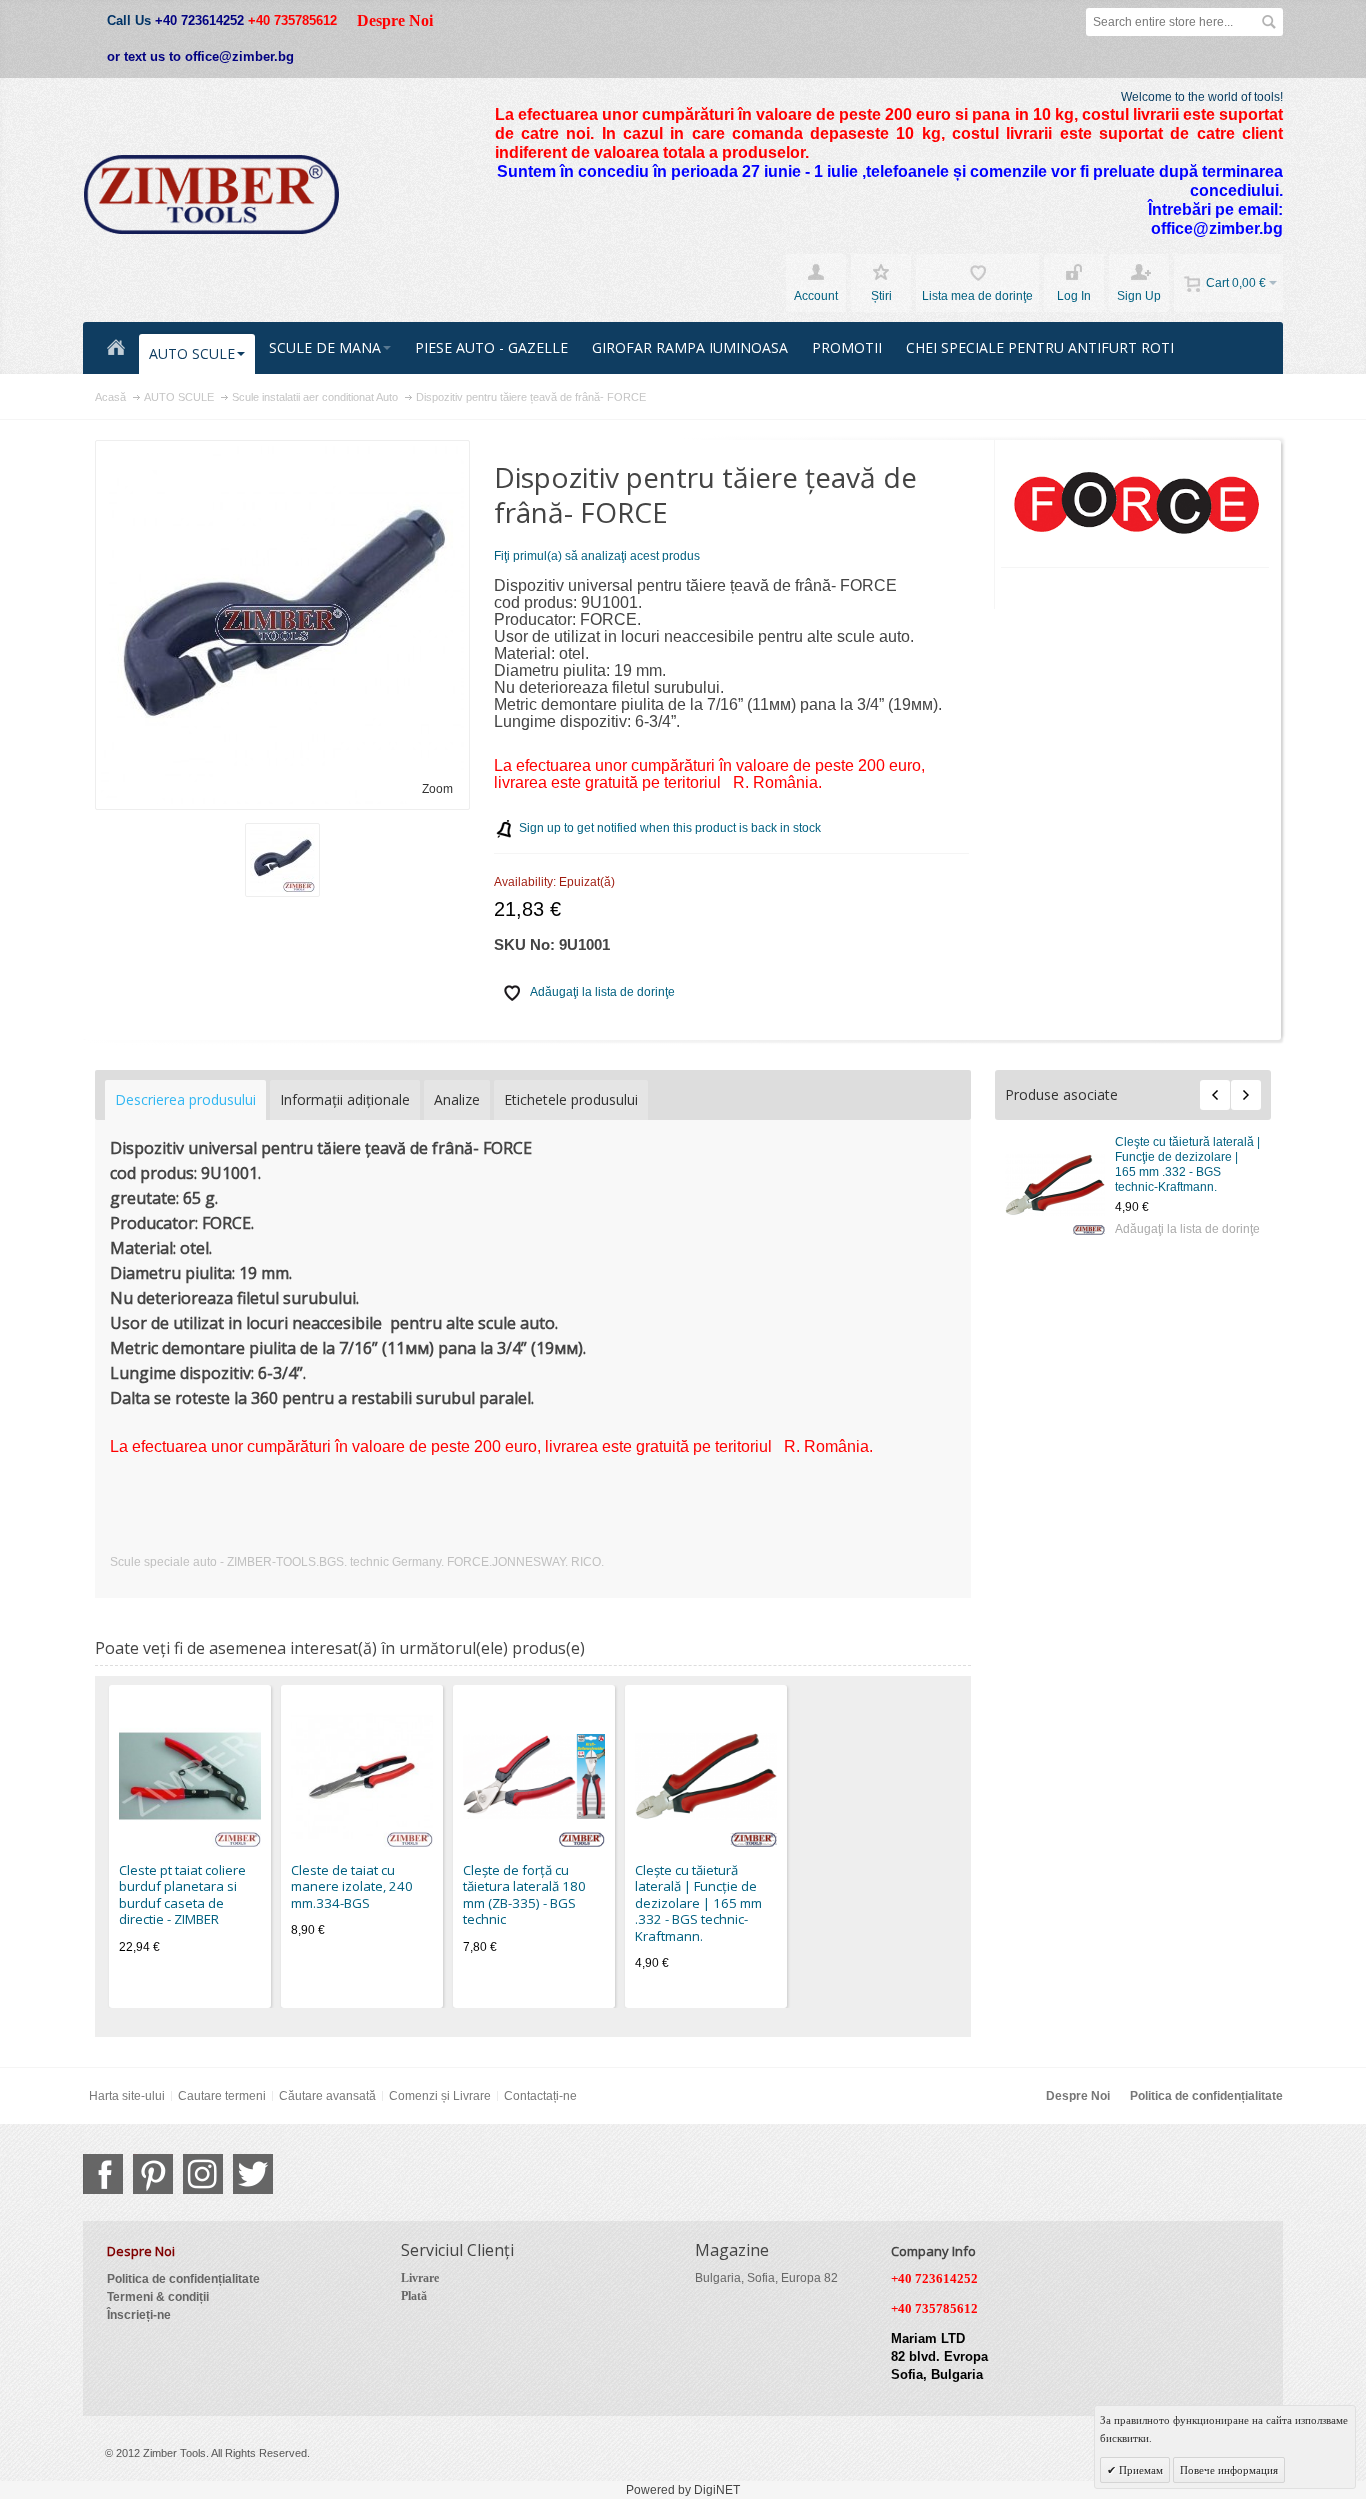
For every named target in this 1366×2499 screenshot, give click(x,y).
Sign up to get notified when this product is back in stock (670, 828)
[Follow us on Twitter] (253, 2174)
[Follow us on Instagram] (203, 2174)
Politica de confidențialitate (1206, 2096)
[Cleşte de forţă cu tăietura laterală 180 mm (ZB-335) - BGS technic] (534, 1776)
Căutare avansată (327, 2096)
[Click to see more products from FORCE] (1135, 504)
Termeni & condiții (158, 2297)
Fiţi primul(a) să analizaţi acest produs (597, 556)
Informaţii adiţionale (345, 1099)
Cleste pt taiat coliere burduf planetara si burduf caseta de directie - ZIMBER (182, 1895)
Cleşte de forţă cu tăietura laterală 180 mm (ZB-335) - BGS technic (524, 1895)
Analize (457, 1099)
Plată (414, 2296)
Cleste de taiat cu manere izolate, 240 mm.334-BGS (352, 1886)
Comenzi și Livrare (440, 2096)
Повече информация (1229, 2470)
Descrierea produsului (185, 1099)
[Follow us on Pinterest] (153, 2174)
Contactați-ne (540, 2096)
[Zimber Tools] (211, 195)
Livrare (420, 2278)
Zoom (437, 789)
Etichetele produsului (571, 1099)
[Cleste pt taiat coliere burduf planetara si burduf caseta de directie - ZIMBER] (190, 1776)
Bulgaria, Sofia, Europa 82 (766, 2278)
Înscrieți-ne (139, 2315)
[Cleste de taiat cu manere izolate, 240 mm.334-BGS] (362, 1776)
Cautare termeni (222, 2096)
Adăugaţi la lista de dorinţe (1187, 1229)
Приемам (1139, 2470)
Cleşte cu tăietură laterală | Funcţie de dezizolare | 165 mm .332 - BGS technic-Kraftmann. (1187, 1164)
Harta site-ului (127, 2096)
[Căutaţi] (1269, 22)
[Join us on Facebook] (103, 2174)
